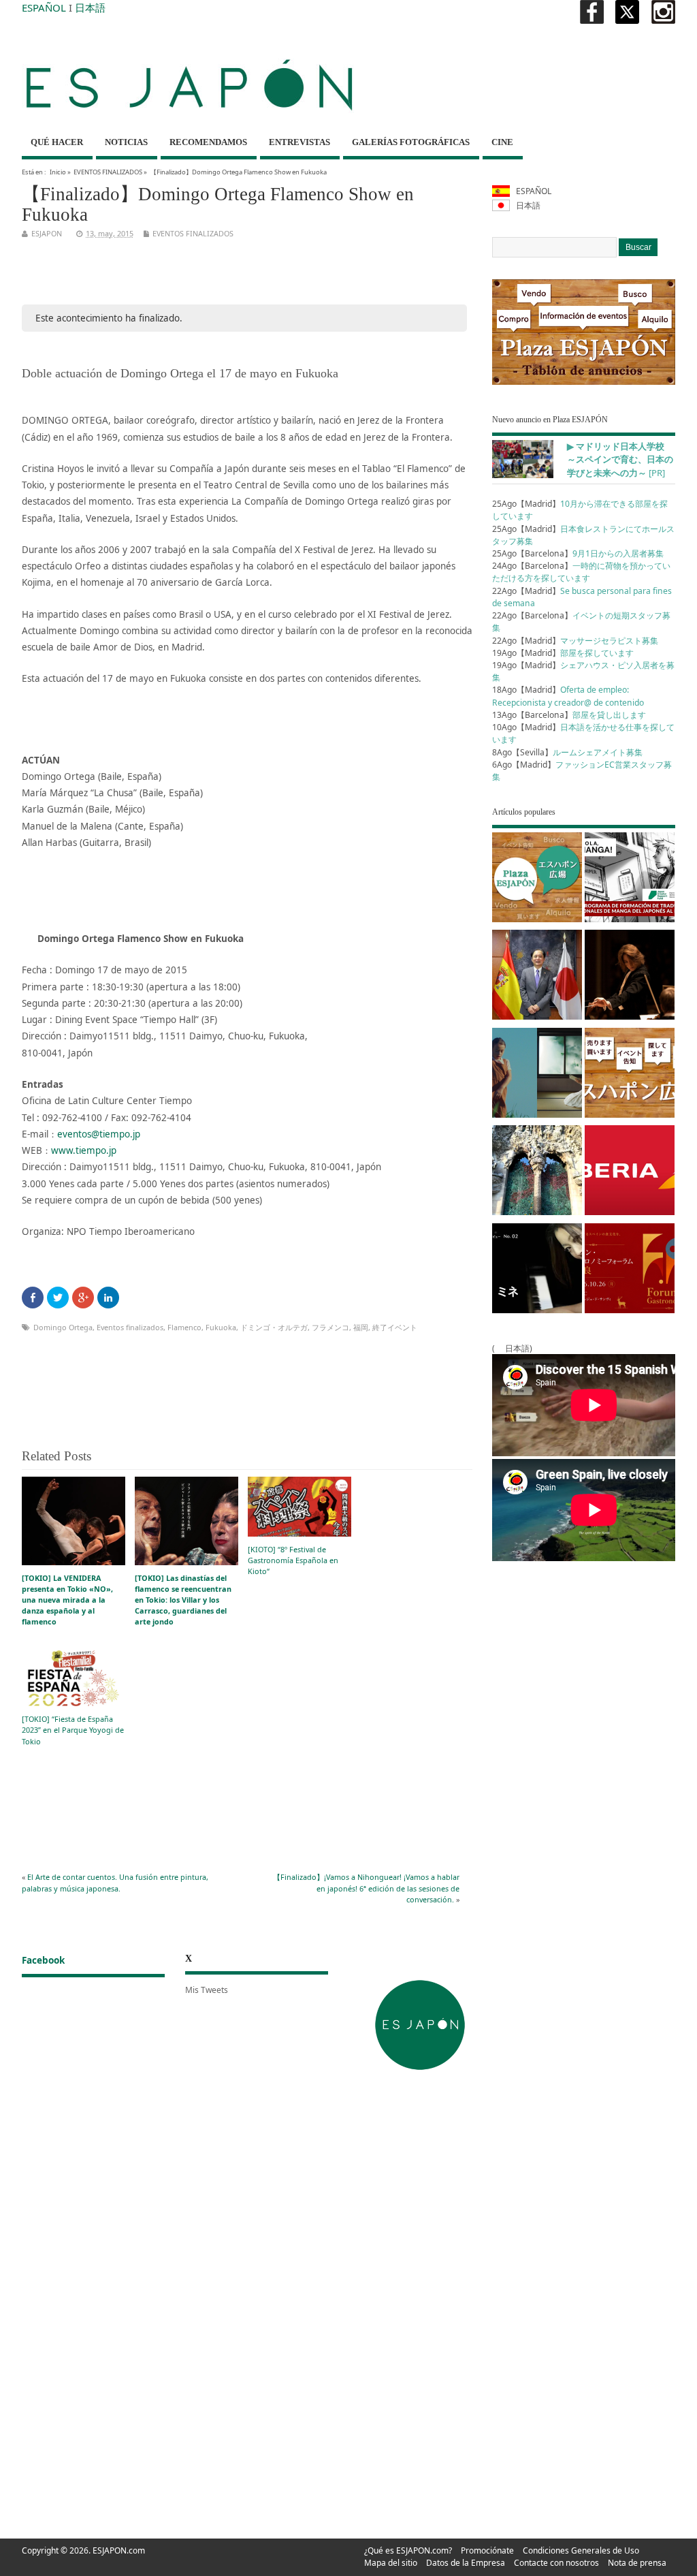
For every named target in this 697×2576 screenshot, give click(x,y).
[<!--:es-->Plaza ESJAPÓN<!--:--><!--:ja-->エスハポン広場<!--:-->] (537, 880)
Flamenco (184, 1327)
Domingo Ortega (63, 1327)
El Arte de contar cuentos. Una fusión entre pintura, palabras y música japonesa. (115, 1882)
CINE (502, 142)
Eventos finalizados (130, 1327)
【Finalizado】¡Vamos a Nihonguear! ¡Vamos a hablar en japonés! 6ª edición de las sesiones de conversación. (366, 1888)
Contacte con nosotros (556, 2563)
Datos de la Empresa (466, 2563)
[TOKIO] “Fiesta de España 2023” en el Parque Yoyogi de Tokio (73, 1730)
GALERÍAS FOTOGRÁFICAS (411, 142)
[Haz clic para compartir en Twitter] (58, 1298)
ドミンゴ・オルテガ (274, 1327)
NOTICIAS (126, 142)
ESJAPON (47, 233)
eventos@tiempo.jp (99, 1134)
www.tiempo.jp (84, 1150)
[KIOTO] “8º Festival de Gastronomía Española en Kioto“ (293, 1560)
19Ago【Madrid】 (563, 653)
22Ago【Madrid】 (575, 641)
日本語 (90, 7)
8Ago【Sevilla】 (567, 752)
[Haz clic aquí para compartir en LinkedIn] (108, 1298)
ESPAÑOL (44, 7)
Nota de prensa (637, 2563)
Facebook (43, 1960)
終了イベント (395, 1327)
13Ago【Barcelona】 (569, 715)
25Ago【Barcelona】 (578, 553)
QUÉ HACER (57, 142)
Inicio (58, 172)
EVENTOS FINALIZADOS (108, 172)
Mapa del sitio (391, 2563)
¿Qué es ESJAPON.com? (408, 2550)
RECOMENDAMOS (208, 142)
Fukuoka (221, 1327)
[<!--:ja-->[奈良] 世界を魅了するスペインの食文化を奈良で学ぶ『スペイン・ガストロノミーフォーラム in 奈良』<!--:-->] (630, 1271)
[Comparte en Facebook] (33, 1298)
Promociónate (487, 2550)
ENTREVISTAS (299, 142)
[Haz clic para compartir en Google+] (83, 1298)
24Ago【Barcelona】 (581, 572)
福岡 (361, 1327)
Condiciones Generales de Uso (581, 2550)
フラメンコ (330, 1327)
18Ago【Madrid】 (568, 696)
